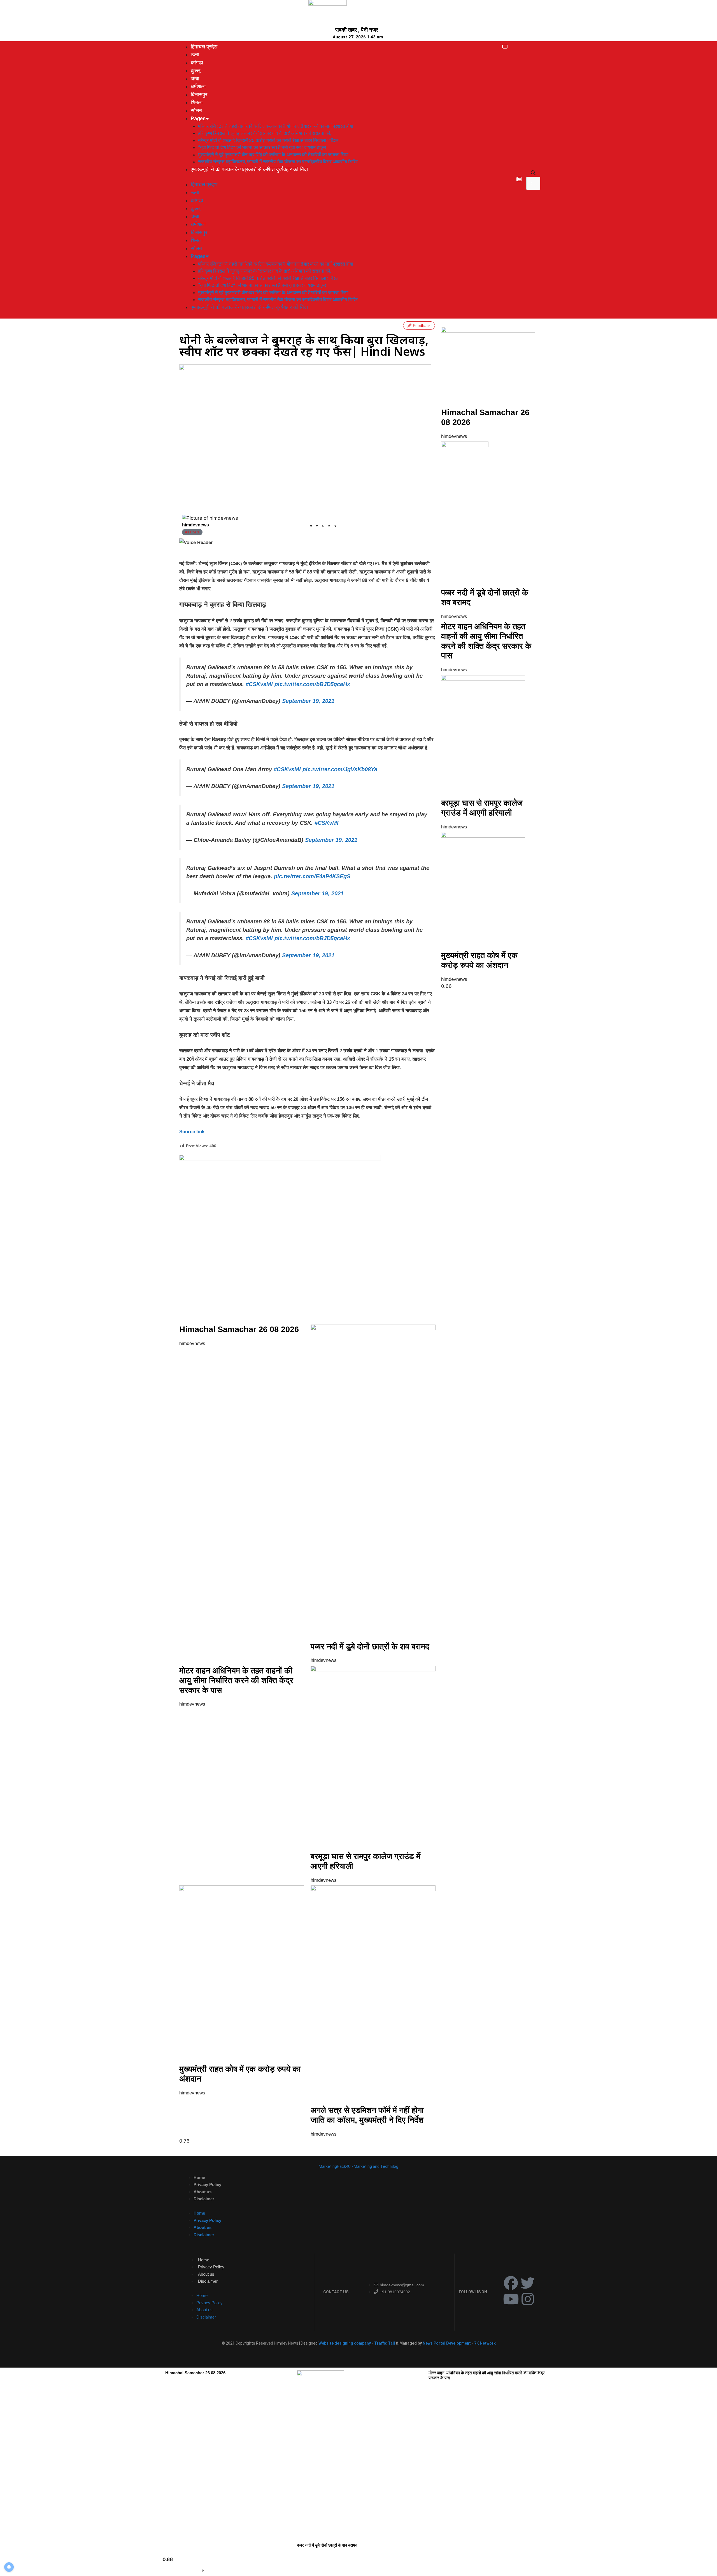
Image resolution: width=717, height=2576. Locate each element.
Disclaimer (204, 2199)
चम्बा (195, 79)
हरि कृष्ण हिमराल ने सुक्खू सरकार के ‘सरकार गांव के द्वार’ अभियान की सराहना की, (265, 133)
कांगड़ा (197, 63)
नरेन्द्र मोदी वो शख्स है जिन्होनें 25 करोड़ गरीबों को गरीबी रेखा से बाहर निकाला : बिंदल (268, 140)
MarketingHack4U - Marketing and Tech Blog (358, 2166)
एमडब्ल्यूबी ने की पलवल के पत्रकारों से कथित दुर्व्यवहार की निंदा (249, 169)
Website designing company (345, 2343)
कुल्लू (195, 70)
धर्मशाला (198, 86)
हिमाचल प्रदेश (204, 47)
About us (202, 2192)
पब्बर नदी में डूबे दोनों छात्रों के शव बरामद (370, 1646)
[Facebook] (511, 2283)
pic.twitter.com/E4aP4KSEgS (312, 876)
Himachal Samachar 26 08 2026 (239, 1329)
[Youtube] (511, 2299)
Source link (192, 1132)
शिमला (197, 102)
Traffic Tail (385, 2343)
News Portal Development (447, 2343)
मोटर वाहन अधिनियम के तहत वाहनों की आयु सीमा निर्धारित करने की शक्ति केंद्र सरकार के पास (236, 1680)
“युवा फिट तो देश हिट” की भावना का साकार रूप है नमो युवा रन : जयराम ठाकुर (262, 147)
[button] (533, 173)
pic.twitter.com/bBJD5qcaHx (312, 684)
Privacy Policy (207, 2184)
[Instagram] (528, 2299)
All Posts (192, 532)
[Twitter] (528, 2283)
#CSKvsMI (259, 684)
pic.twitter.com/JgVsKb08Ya (340, 769)
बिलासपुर (199, 95)
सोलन (196, 111)
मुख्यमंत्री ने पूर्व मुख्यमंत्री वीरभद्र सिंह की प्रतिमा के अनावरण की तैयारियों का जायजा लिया (273, 155)
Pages (198, 118)
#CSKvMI (327, 823)
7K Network (485, 2343)
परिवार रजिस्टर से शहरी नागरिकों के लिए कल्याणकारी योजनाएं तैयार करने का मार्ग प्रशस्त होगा (276, 126)
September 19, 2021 (308, 701)
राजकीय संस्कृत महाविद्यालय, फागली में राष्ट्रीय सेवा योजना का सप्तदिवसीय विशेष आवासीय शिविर (278, 162)
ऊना (195, 54)
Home (199, 2177)
